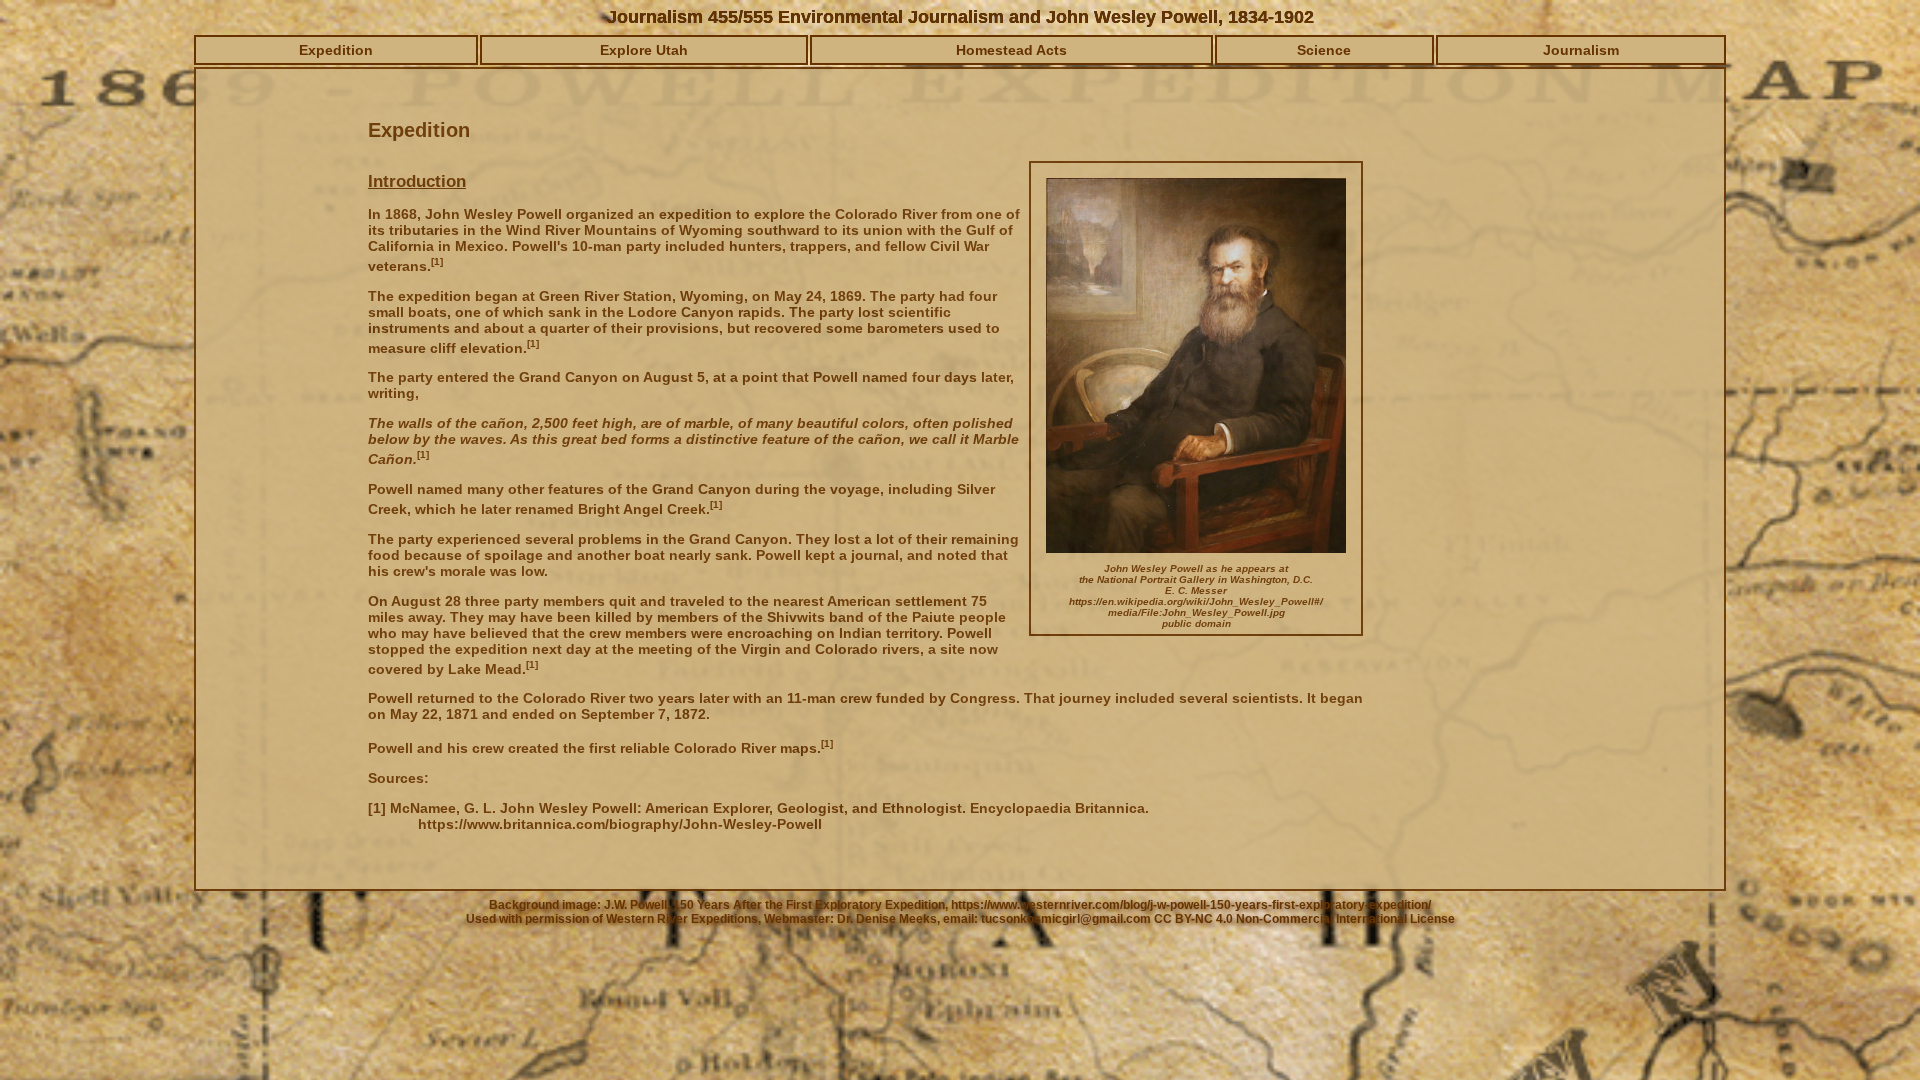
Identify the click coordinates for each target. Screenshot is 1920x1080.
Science (1324, 50)
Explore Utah (644, 50)
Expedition (336, 50)
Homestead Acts (1011, 50)
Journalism (1581, 50)
